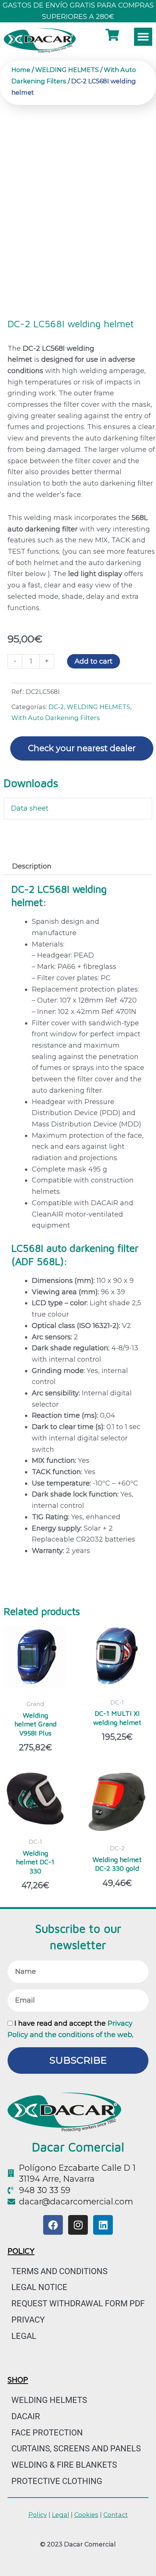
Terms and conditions (59, 2271)
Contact (116, 2515)
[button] (143, 37)
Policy (38, 2515)
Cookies (86, 2515)
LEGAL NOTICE (39, 2287)
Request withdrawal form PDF (78, 2303)
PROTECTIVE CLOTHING (57, 2481)
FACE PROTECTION (47, 2433)
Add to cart (94, 661)
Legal (24, 2336)
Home (21, 70)
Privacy (28, 2320)
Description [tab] (32, 866)
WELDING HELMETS (67, 70)
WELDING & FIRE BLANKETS (64, 2465)
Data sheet (30, 808)
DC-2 (56, 707)
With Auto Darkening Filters (56, 718)
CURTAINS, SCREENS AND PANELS (76, 2449)
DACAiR (26, 2416)
